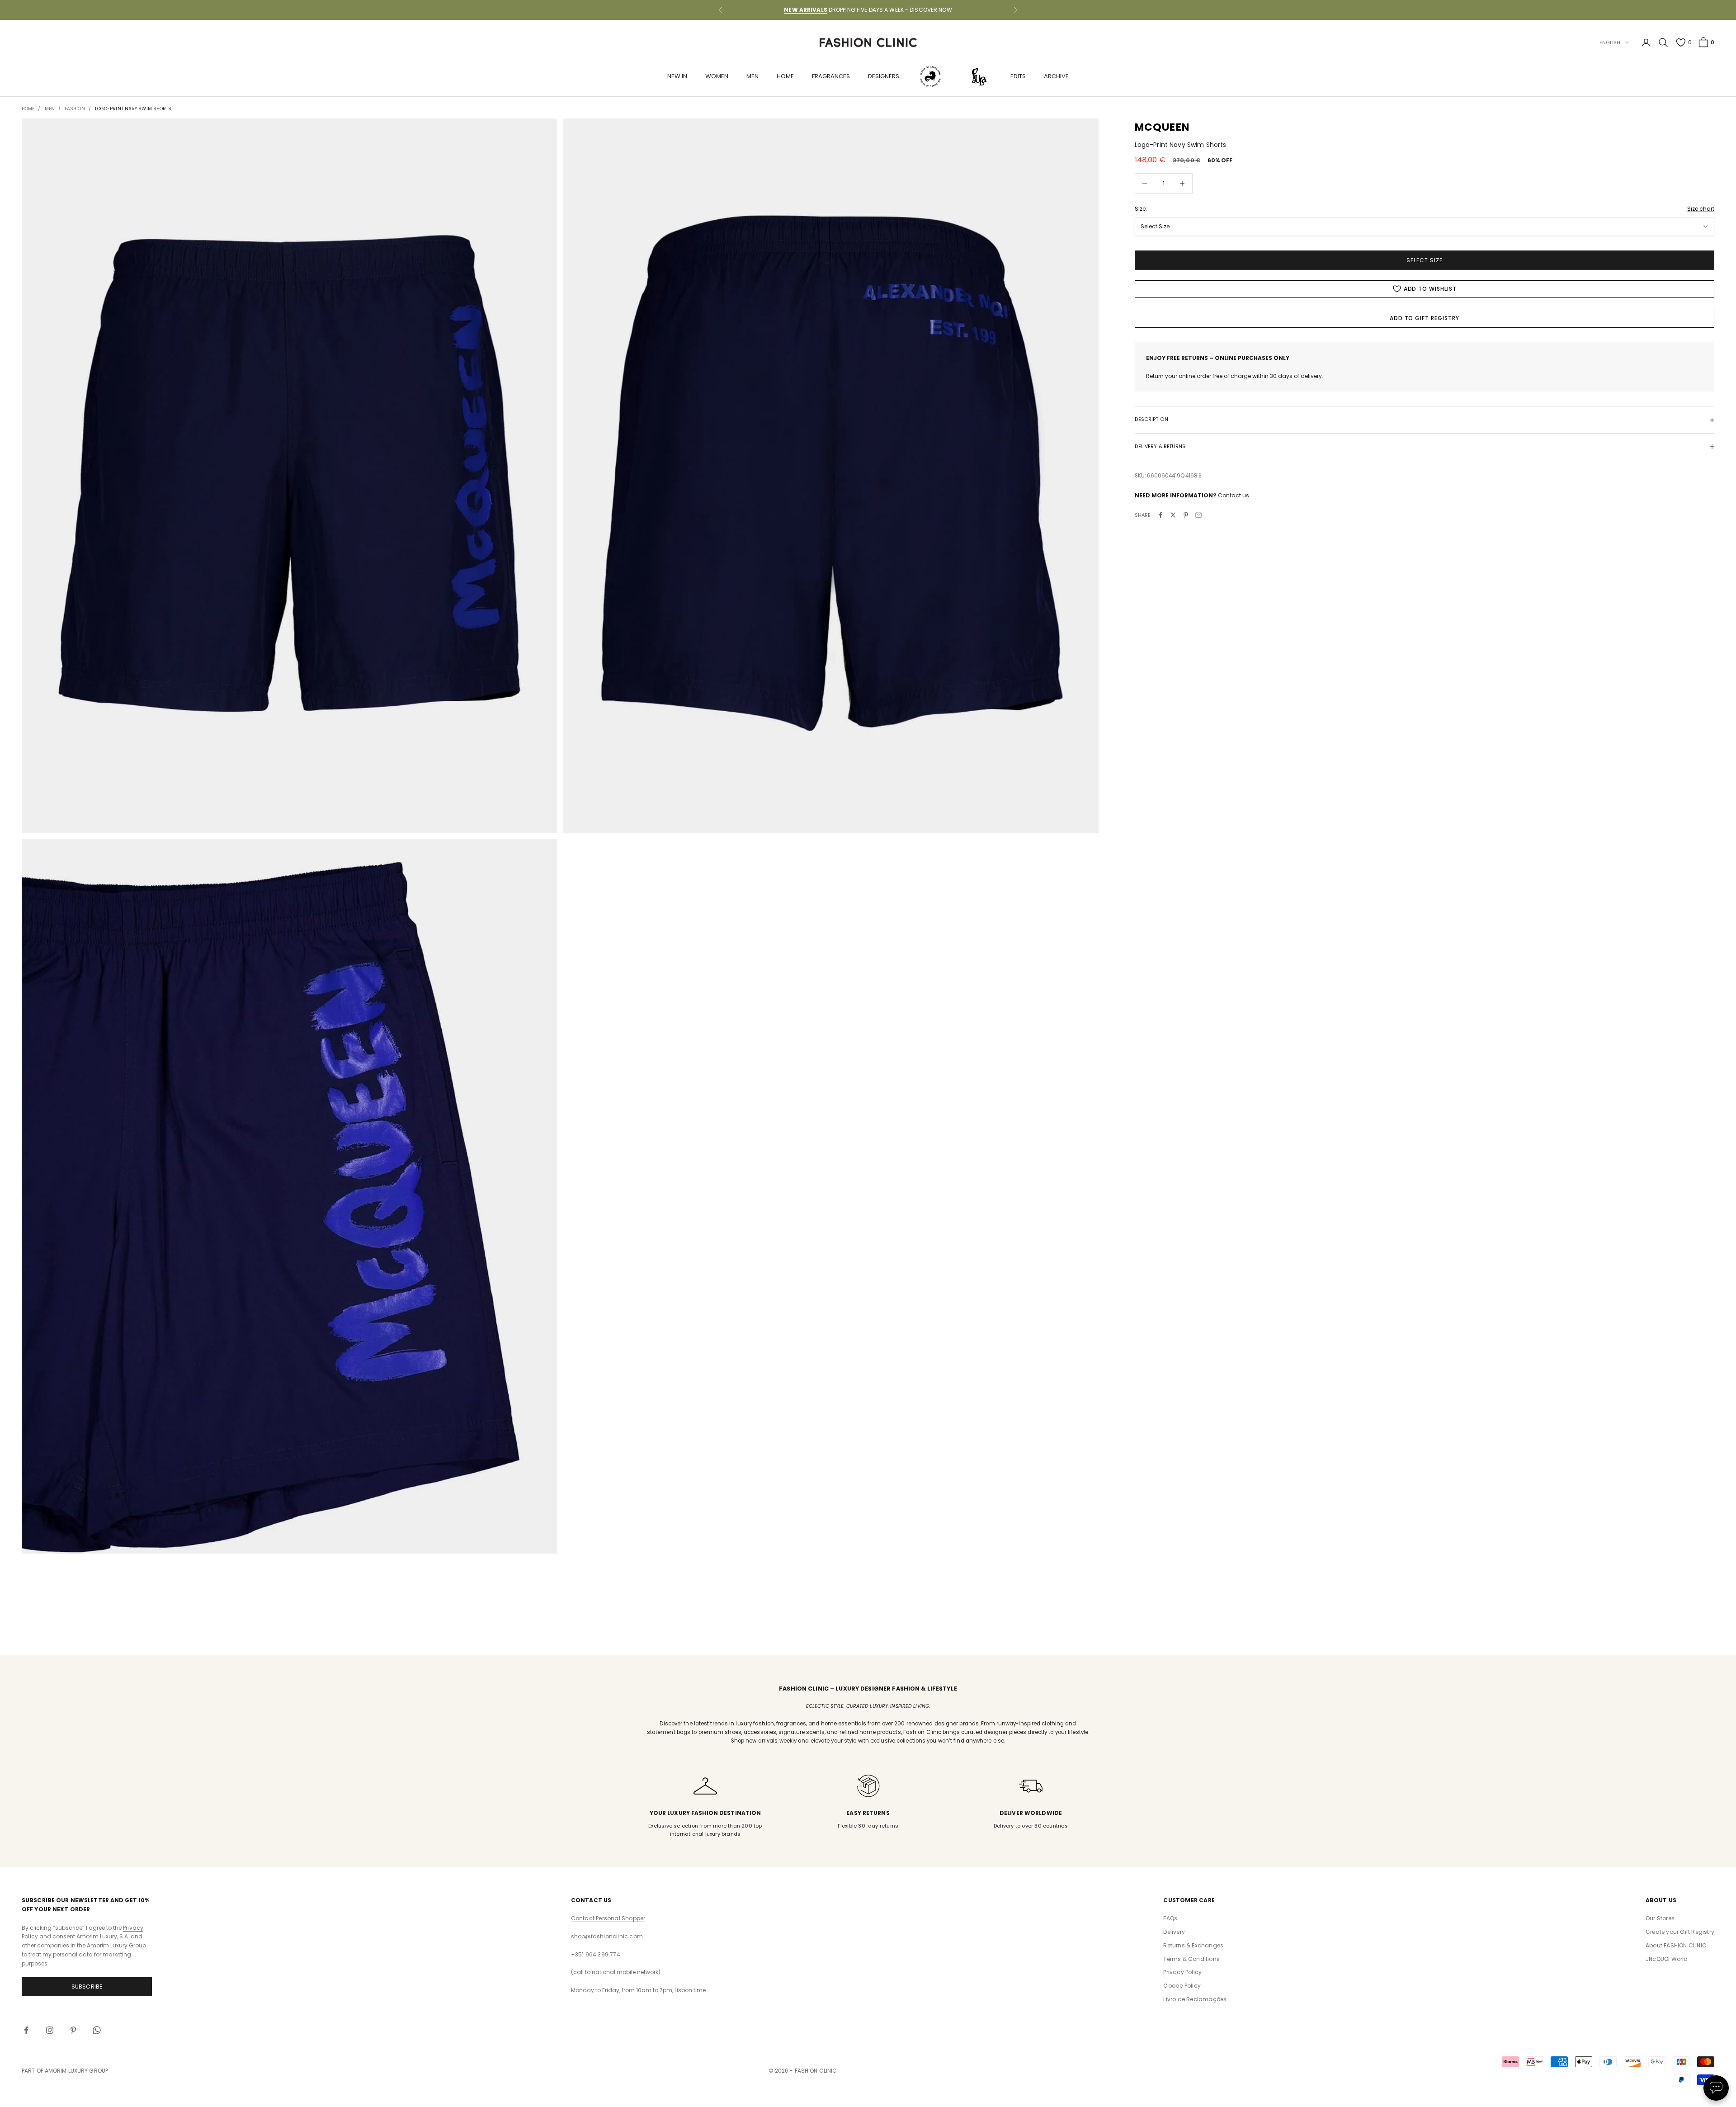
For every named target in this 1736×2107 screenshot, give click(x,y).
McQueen (1162, 127)
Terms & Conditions (1191, 1959)
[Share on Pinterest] (1186, 515)
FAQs (1170, 1918)
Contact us (1234, 495)
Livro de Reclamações (1195, 1999)
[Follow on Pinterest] (73, 2030)
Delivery (1174, 1932)
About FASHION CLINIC (1676, 1945)
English (1610, 43)
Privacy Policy (1182, 1972)
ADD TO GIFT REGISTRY (1425, 318)
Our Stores (1660, 1918)
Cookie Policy (1182, 1986)
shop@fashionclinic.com (607, 1936)
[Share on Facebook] (1160, 515)
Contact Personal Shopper (608, 1918)
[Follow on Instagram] (50, 2030)
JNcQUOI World (1667, 1959)
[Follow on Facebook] (26, 2030)
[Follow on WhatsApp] (97, 2030)
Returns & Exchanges (1193, 1945)
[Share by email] (1198, 515)
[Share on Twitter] (1173, 515)
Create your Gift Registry (1680, 1932)
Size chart (1701, 209)
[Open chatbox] (1716, 2088)
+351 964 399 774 (596, 1954)
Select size (1425, 260)
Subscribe (87, 1987)
